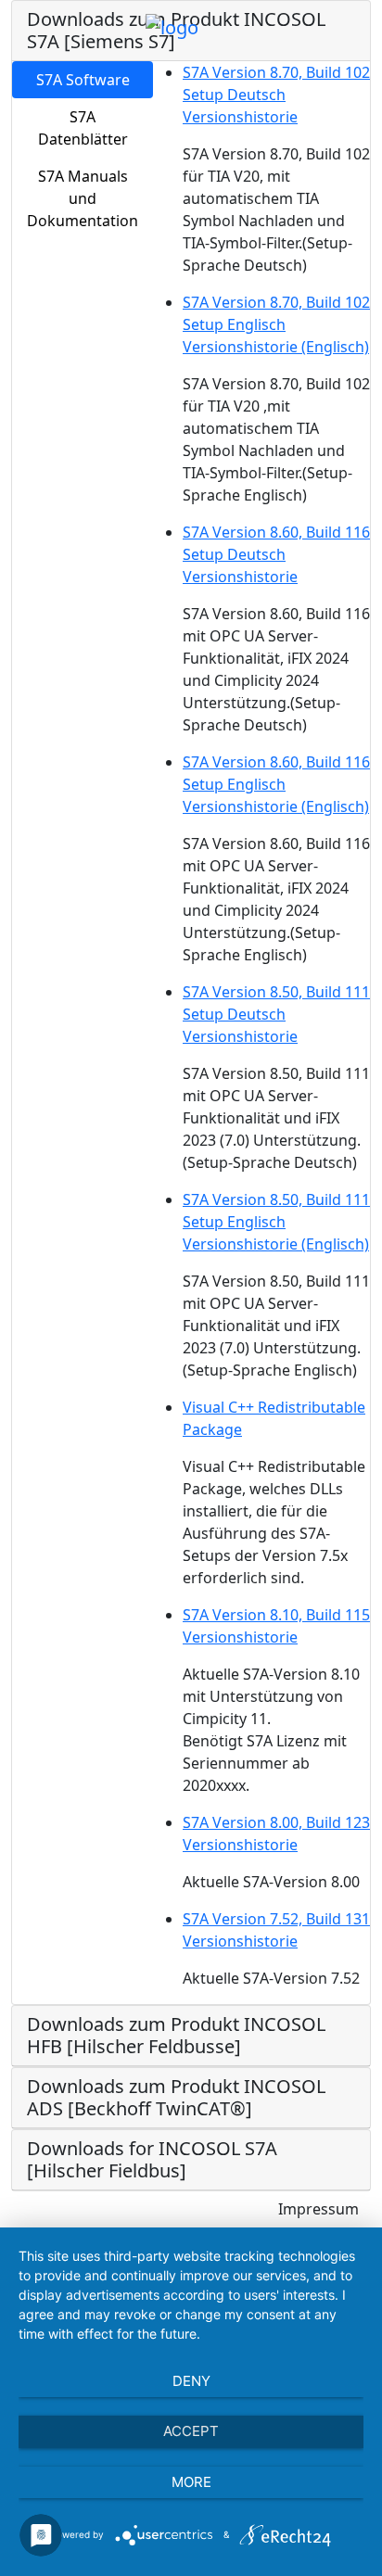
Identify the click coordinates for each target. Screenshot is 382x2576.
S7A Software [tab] (83, 80)
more (191, 2482)
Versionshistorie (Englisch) (276, 347)
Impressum (318, 2209)
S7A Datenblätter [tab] (83, 128)
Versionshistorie (240, 117)
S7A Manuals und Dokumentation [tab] (83, 198)
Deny (191, 2381)
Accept (191, 2431)
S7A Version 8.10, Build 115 (276, 1615)
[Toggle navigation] (225, 27)
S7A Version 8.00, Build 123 (276, 1822)
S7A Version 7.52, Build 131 (276, 1919)
